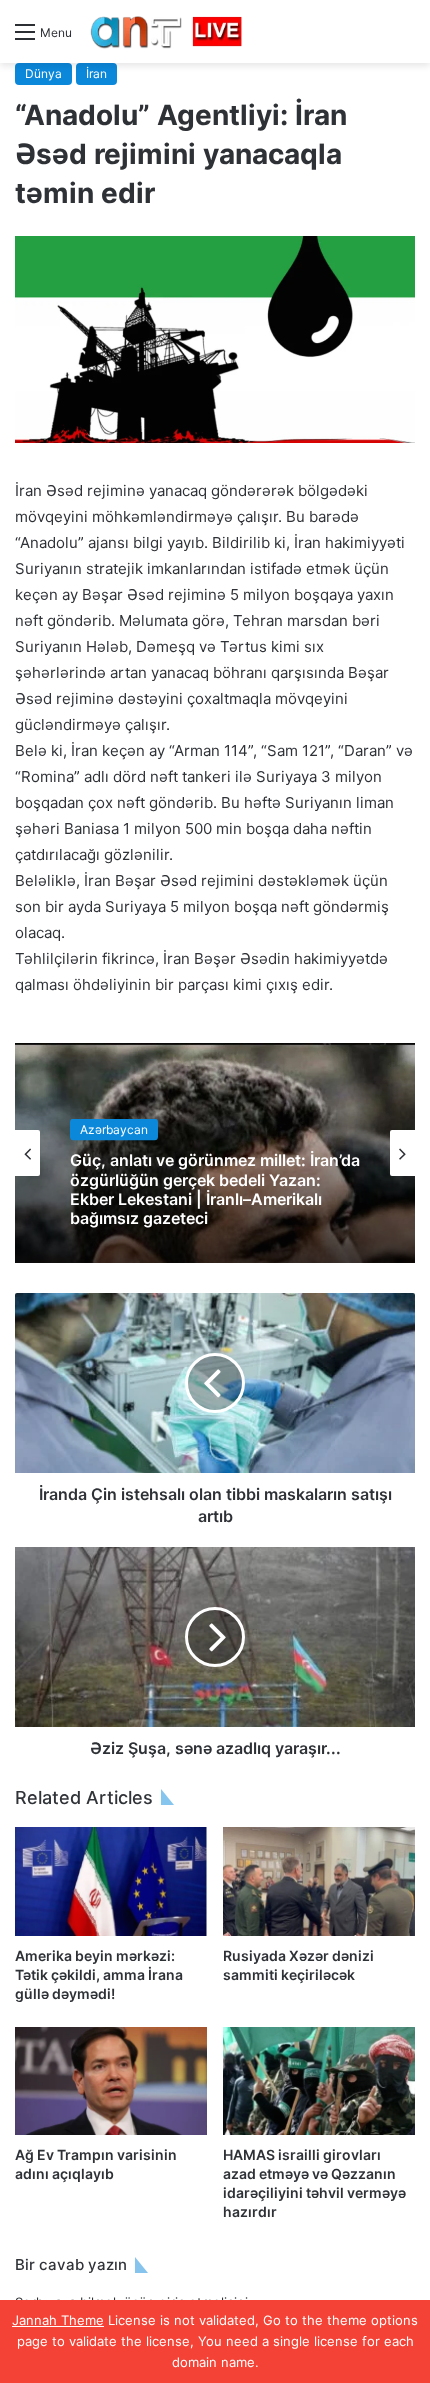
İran (96, 73)
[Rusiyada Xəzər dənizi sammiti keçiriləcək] (319, 1881)
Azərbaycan (114, 1129)
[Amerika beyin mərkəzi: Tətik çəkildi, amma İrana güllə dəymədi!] (111, 1881)
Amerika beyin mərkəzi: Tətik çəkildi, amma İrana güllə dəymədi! (99, 1974)
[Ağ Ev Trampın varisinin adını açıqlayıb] (111, 2081)
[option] (215, 1153)
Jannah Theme (58, 2320)
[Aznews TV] (167, 31)
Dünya (43, 73)
